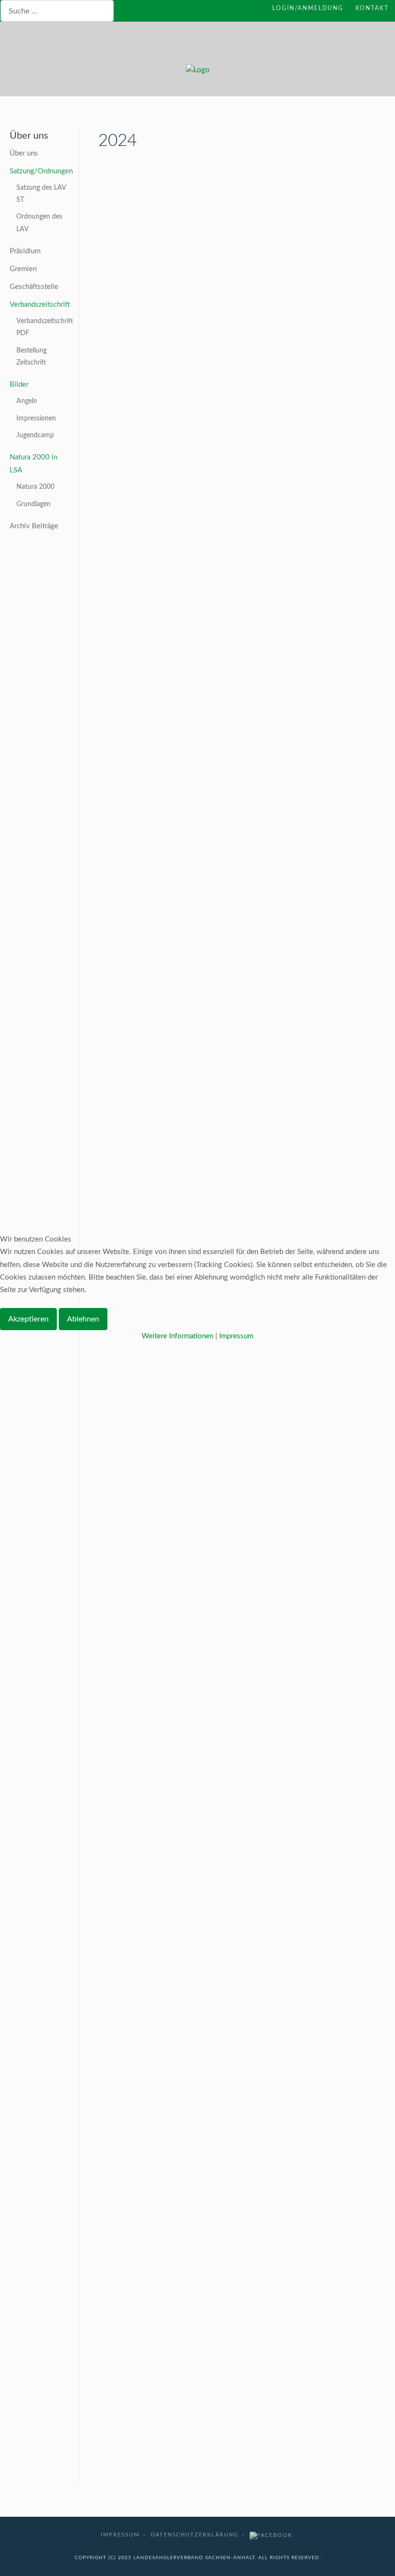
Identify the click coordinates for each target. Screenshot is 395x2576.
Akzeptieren (28, 1319)
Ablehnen (83, 1319)
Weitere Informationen (178, 1336)
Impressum (236, 1336)
